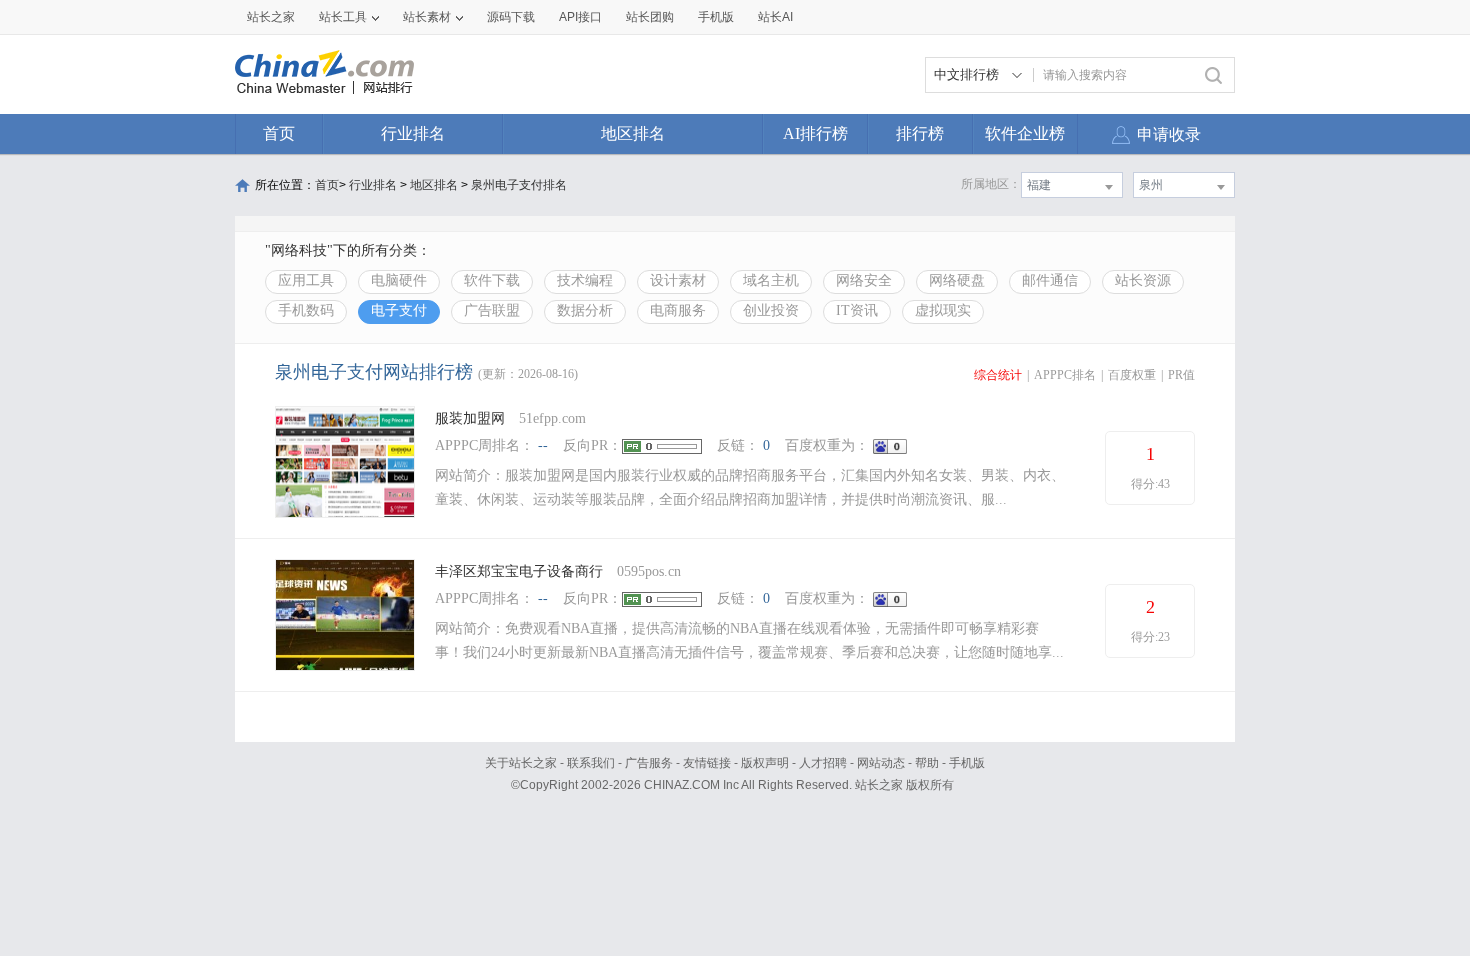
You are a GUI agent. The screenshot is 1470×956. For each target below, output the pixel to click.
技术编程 (585, 280)
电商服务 (678, 310)
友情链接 (707, 763)
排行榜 (920, 133)
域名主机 (771, 280)
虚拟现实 (943, 310)
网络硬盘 (957, 280)
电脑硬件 (399, 280)
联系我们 (591, 763)
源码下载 (511, 17)
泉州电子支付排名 (519, 185)
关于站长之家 (521, 763)
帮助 (927, 763)
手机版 (967, 763)
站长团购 (650, 17)
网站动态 (881, 763)
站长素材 (427, 17)
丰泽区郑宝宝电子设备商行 (519, 571)
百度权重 (1132, 375)
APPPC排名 (1065, 375)
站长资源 (1143, 280)
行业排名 (413, 133)
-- (543, 445)
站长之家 (271, 17)
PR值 (1181, 375)
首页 (279, 133)
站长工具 (343, 17)
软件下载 (492, 280)
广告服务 (649, 763)
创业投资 (771, 310)
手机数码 (306, 310)
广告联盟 (492, 310)
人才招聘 (823, 763)
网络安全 (864, 280)
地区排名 (633, 133)
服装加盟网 (470, 418)
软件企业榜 (1025, 133)
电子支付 (399, 310)
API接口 (580, 17)
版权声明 (765, 763)
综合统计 (998, 375)
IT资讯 (857, 310)
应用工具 (306, 280)
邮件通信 (1050, 280)
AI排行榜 (815, 133)
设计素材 (678, 280)
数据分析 (585, 310)
